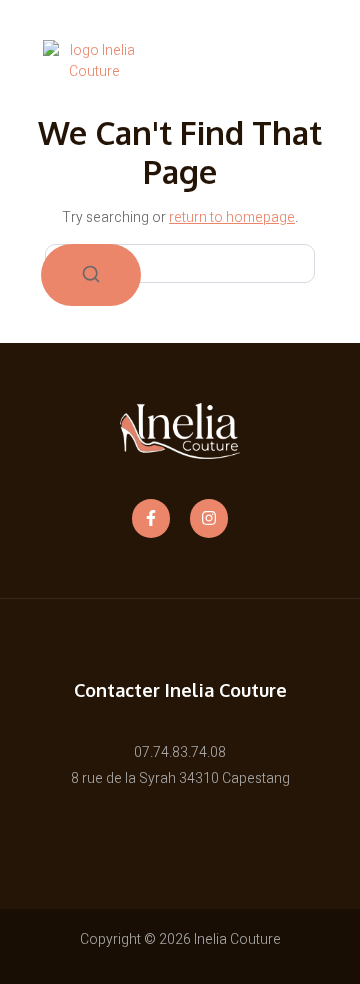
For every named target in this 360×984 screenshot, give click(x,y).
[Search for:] (180, 262)
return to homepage (232, 217)
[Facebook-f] (151, 518)
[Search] (91, 275)
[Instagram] (209, 518)
